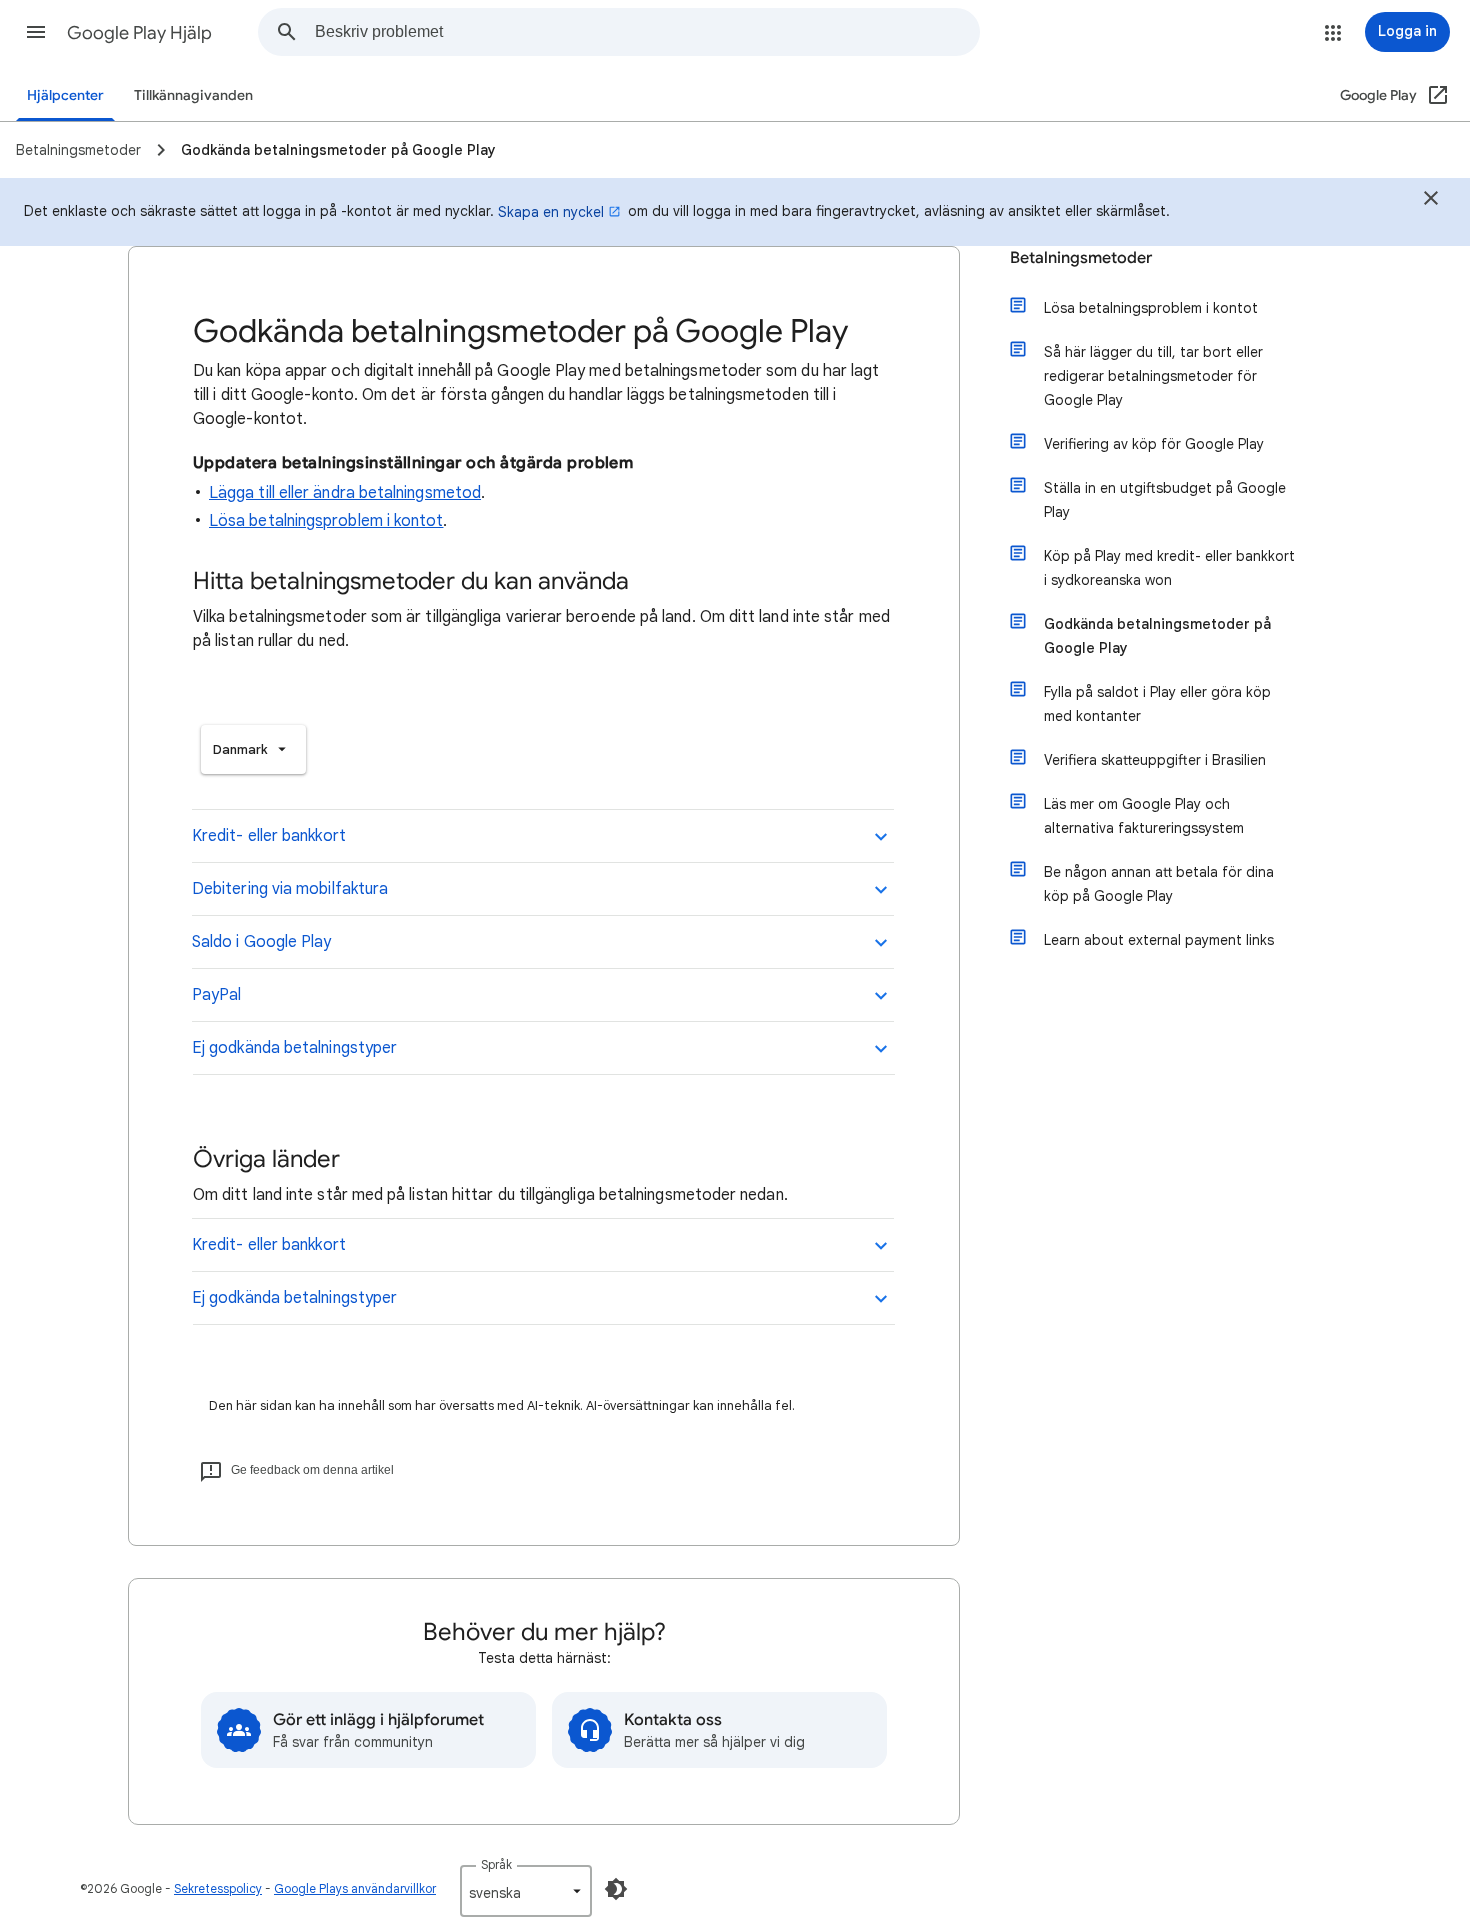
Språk (496, 1864)
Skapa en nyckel (551, 212)
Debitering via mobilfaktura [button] (290, 889)
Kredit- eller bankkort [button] (269, 836)
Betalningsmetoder (1081, 258)
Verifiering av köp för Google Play (1154, 444)
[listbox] (253, 749)
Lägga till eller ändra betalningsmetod (345, 493)
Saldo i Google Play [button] (262, 942)
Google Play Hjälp (139, 33)
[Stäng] (1431, 201)
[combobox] (647, 32)
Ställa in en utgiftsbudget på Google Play (1165, 500)
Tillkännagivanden (193, 95)
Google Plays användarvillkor (355, 1888)
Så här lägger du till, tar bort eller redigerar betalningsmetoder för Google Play (1153, 376)
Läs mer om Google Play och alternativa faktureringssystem (1144, 816)
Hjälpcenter (65, 95)
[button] (36, 32)
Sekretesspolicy (218, 1888)
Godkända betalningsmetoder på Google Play (1157, 636)
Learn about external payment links (1159, 940)
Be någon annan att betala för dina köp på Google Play (1159, 884)
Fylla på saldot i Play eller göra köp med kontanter (1157, 704)
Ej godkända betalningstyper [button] (294, 1048)
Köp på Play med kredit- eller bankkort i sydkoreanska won (1169, 568)
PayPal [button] (216, 995)
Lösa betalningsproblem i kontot (326, 521)
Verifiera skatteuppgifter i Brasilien (1155, 760)
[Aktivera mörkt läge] (616, 1889)
